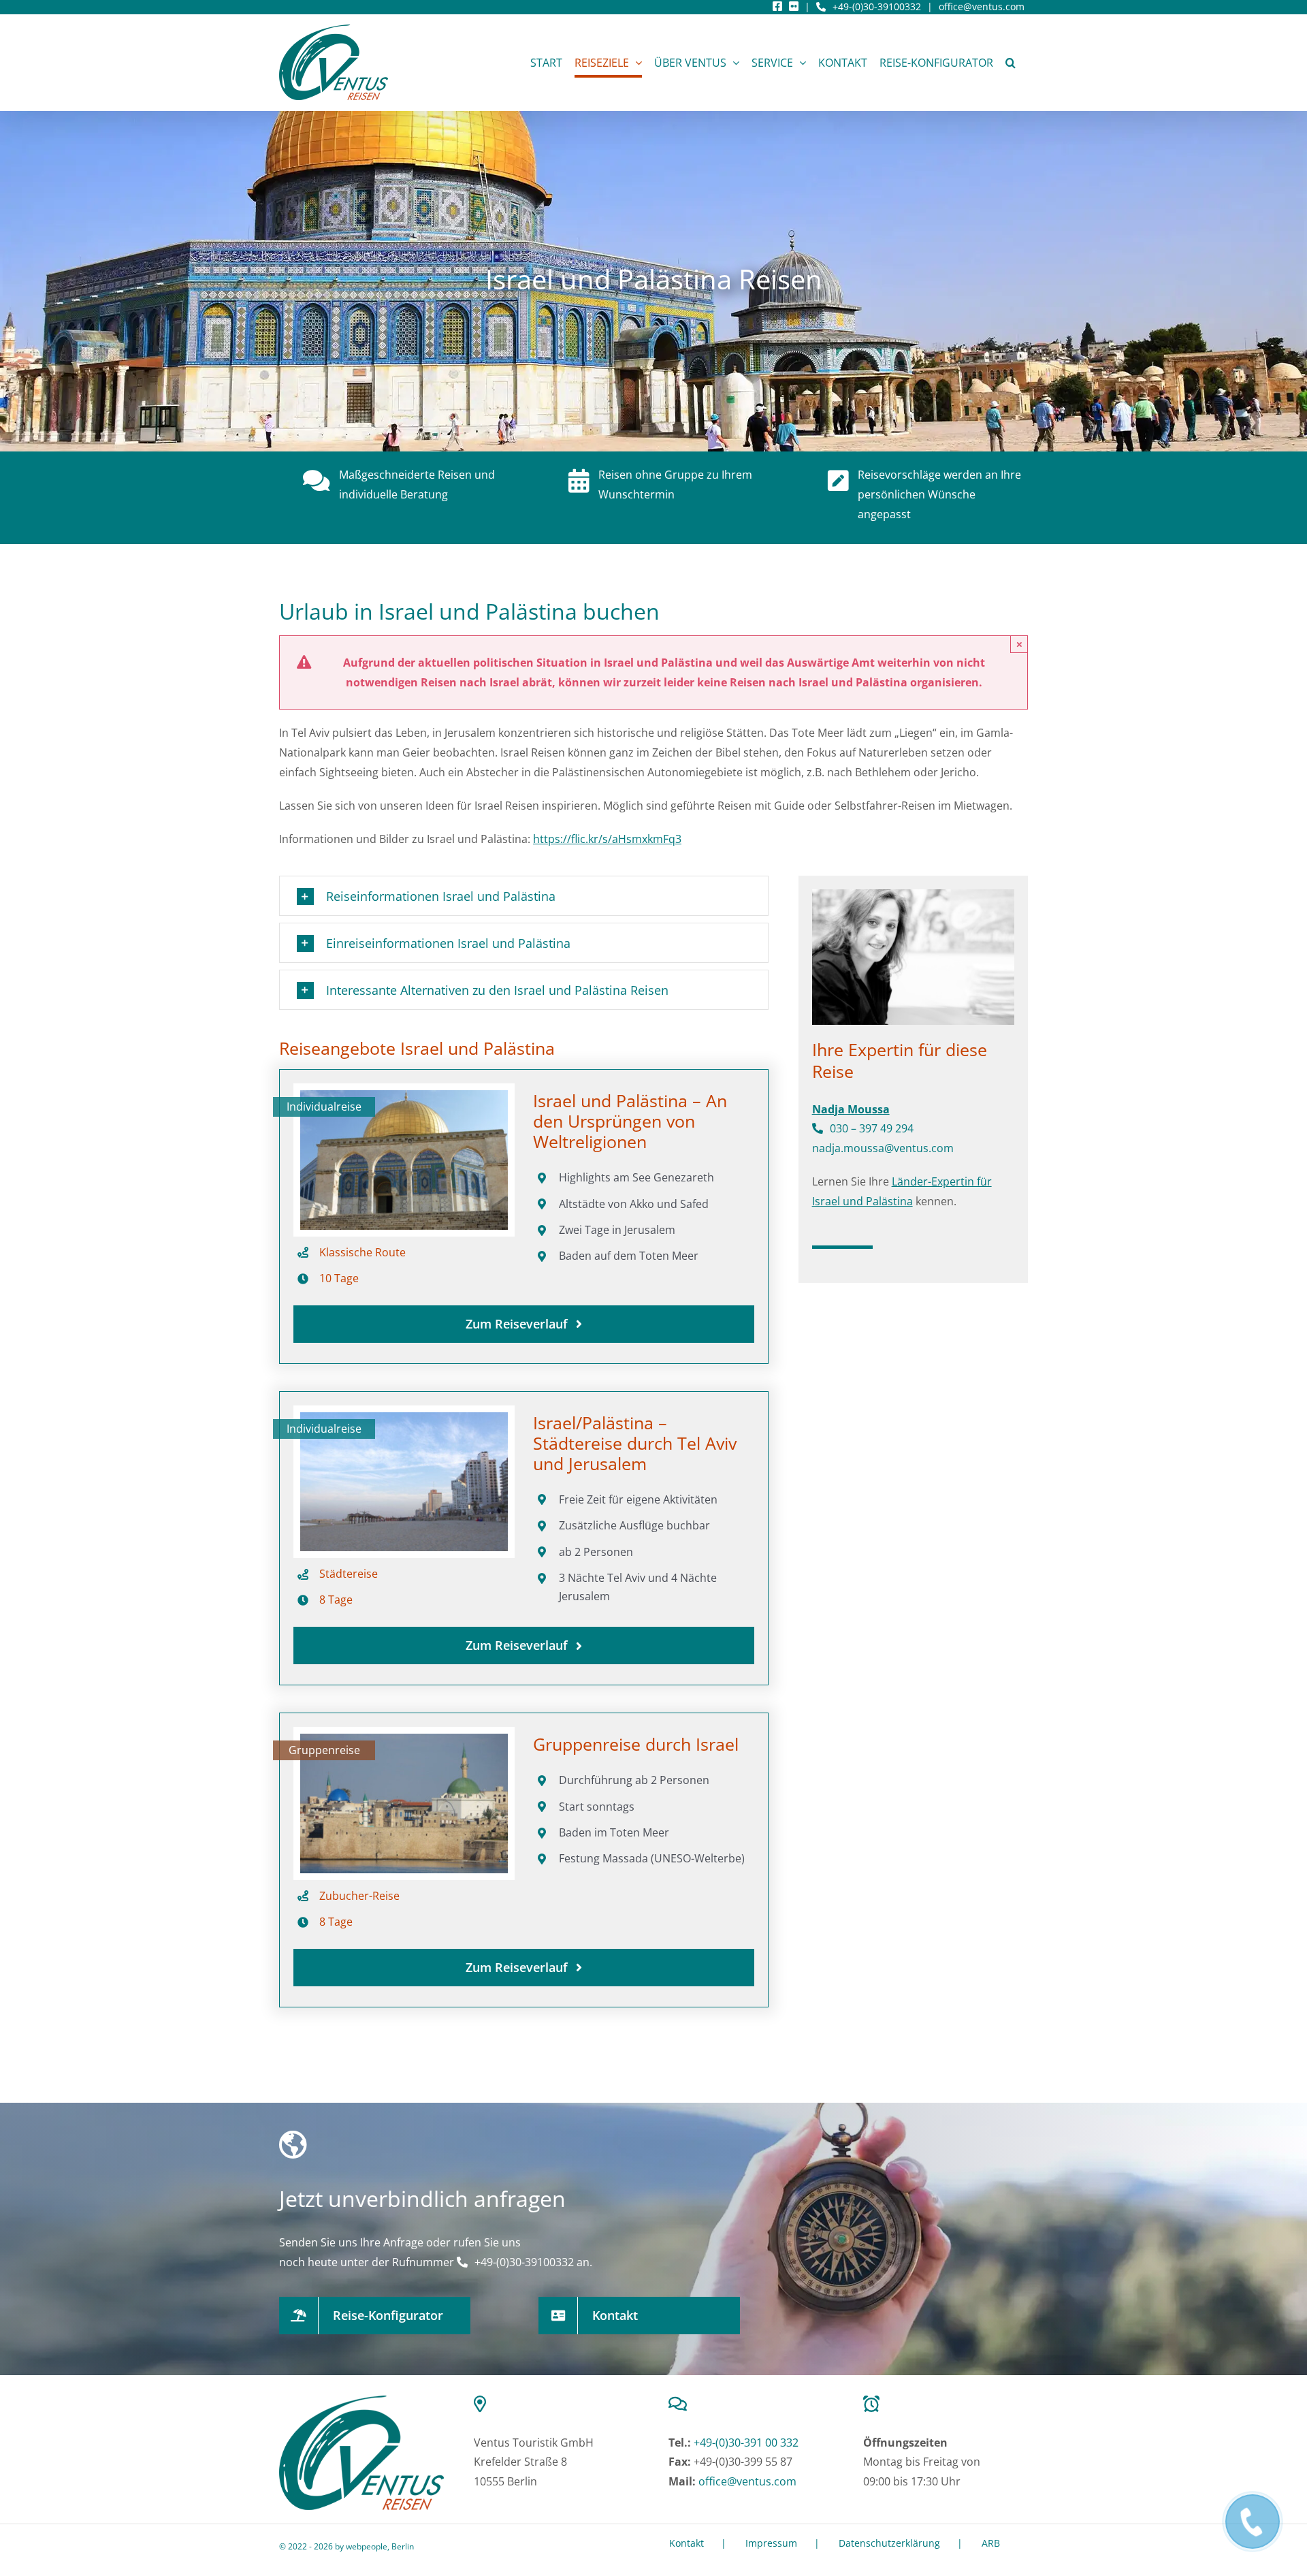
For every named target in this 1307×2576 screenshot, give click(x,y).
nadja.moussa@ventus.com (883, 1148)
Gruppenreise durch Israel (636, 1744)
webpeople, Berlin (380, 2546)
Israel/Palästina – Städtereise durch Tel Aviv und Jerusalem (635, 1443)
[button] (1011, 62)
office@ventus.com (982, 6)
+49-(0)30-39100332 (877, 6)
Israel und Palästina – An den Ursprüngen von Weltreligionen (630, 1121)
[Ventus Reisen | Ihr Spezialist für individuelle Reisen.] (361, 2401)
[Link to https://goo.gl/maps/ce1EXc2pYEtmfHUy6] (553, 2404)
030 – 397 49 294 (872, 1128)
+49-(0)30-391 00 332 (746, 2443)
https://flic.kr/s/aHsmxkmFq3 (607, 839)
